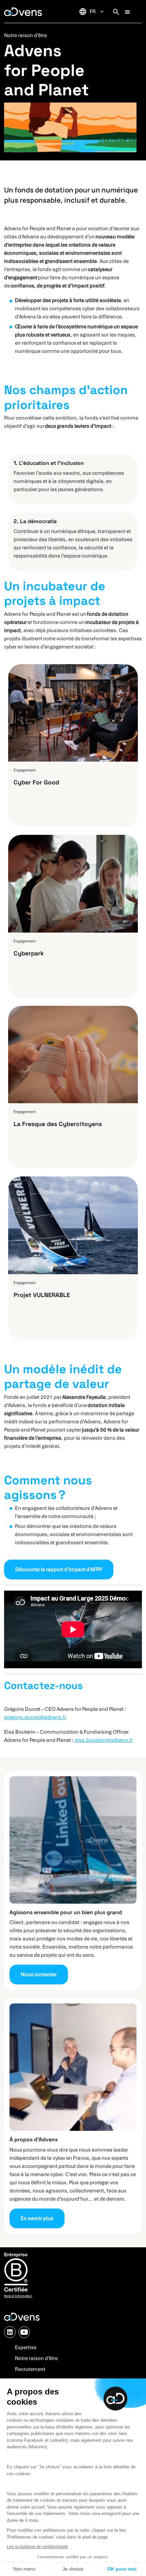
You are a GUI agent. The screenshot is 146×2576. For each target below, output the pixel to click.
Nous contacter (39, 1974)
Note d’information (18, 2296)
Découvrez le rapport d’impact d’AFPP (59, 1570)
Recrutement (30, 2369)
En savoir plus (37, 2218)
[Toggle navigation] (127, 12)
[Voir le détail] (73, 746)
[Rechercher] (116, 12)
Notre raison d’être (36, 2358)
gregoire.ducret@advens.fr (35, 1717)
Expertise (26, 2347)
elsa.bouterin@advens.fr (104, 1740)
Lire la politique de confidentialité (37, 2547)
